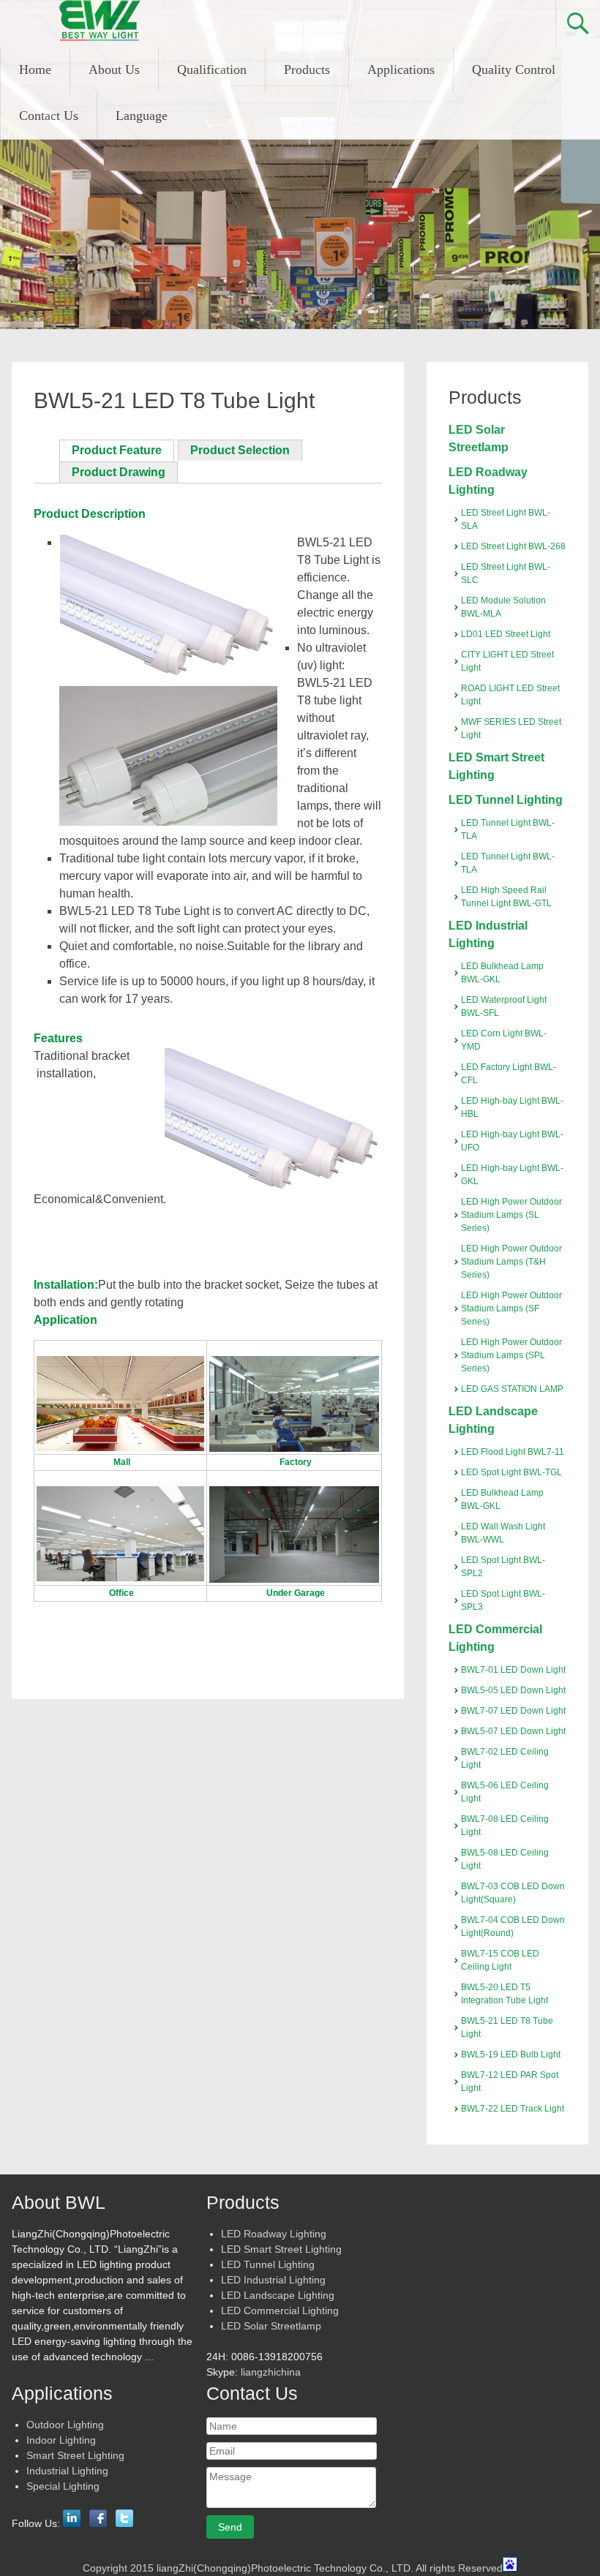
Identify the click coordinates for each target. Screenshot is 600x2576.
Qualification (212, 69)
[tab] (117, 451)
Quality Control (514, 69)
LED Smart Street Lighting (281, 2249)
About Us (114, 69)
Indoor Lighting (61, 2440)
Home (35, 69)
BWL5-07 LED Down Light (513, 1731)
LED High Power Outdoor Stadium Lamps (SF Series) (511, 1308)
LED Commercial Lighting (280, 2311)
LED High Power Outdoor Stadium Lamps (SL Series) (511, 1215)
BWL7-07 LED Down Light (513, 1711)
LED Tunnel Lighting (506, 800)
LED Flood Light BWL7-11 (513, 1452)
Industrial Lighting (67, 2471)
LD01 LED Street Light (506, 634)
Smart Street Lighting (75, 2455)
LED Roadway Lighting (274, 2234)
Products (307, 69)
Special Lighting (63, 2486)
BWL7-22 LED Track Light (513, 2109)
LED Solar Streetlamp (271, 2326)
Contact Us (49, 116)
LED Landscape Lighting (278, 2295)
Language (142, 116)
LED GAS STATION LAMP (512, 1389)
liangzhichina (271, 2372)
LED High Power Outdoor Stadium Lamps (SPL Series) (511, 1355)
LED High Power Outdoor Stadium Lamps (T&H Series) (511, 1262)
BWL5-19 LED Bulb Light (511, 2055)
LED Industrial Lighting (273, 2280)
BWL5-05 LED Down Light (513, 1690)
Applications (401, 69)
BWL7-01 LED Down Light (513, 1670)
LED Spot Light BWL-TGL (511, 1472)
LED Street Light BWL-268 (513, 546)
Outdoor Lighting (65, 2425)
